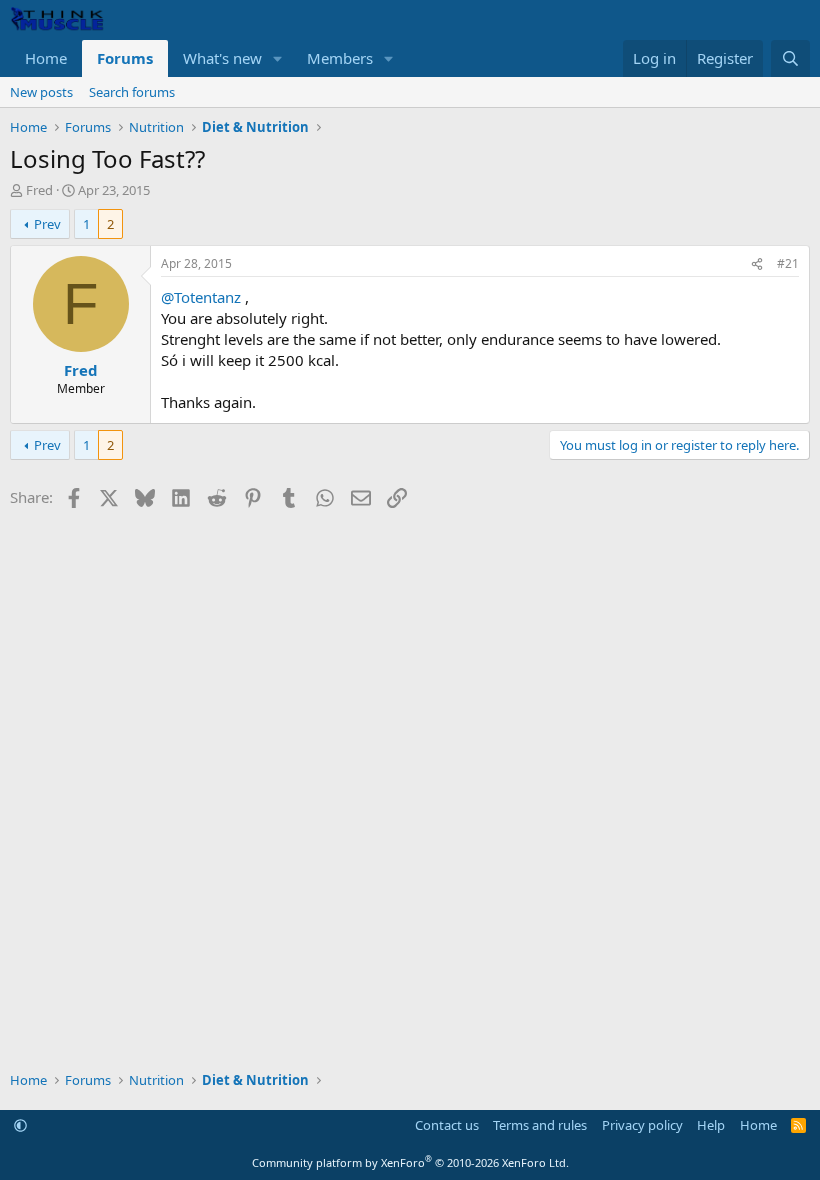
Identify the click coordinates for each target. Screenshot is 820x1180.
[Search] (790, 58)
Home (46, 58)
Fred (39, 190)
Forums (125, 58)
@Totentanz (201, 297)
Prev (47, 224)
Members (340, 58)
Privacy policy (642, 1125)
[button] (278, 58)
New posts (41, 92)
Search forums (132, 92)
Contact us (447, 1125)
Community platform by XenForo (410, 1162)
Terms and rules (540, 1125)
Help (711, 1125)
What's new (222, 58)
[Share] (757, 264)
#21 (788, 263)
